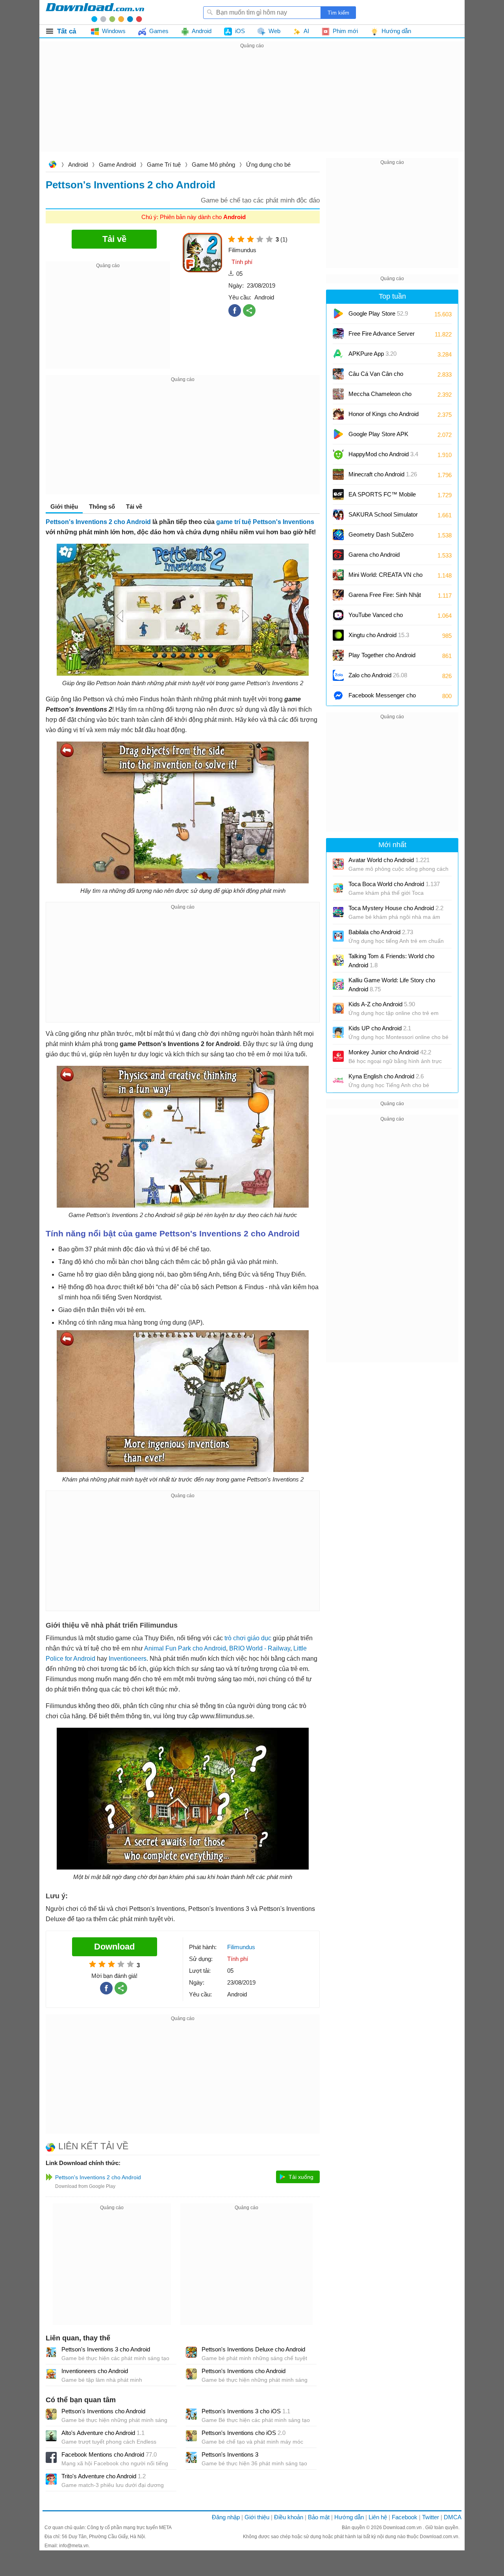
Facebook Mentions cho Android (109, 2454)
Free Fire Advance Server (382, 336)
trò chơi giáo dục (248, 1638)
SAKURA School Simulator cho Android (383, 517)
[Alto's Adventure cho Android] (51, 2436)
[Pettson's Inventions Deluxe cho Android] (191, 2352)
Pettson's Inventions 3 (230, 2454)
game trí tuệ (234, 522)
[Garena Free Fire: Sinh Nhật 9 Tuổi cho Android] (338, 595)
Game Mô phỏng (213, 164)
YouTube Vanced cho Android (376, 618)
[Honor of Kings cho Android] (338, 414)
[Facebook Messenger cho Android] (338, 695)
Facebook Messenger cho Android (382, 698)
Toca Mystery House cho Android (396, 908)
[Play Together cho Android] (338, 655)
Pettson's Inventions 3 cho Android (106, 2349)
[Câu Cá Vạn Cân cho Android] (338, 374)
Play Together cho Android (382, 658)
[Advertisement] (252, 106)
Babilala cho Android (381, 932)
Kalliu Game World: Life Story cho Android (392, 985)
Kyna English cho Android (386, 1076)
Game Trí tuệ (164, 164)
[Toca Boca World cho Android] (338, 888)
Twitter (431, 2517)
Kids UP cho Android (380, 1028)
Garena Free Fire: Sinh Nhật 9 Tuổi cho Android (385, 598)
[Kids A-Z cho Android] (338, 1008)
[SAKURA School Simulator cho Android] (338, 515)
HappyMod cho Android (383, 454)
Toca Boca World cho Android (394, 884)
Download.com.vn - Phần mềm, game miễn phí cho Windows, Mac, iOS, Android (95, 12)
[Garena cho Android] (338, 555)
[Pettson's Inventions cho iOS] (191, 2436)
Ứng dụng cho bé (268, 164)
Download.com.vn (52, 165)
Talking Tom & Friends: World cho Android (391, 961)
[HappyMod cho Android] (338, 454)
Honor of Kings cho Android (384, 417)
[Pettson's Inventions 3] (191, 2457)
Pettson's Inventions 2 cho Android (98, 522)
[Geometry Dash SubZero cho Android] (338, 535)
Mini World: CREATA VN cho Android (385, 577)
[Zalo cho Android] (338, 675)
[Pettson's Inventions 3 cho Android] (51, 2352)
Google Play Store (378, 313)
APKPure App (372, 354)
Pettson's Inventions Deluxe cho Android (253, 2349)
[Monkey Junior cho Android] (338, 1056)
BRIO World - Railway (260, 1648)
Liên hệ (378, 2517)
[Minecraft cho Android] (338, 474)
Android (78, 164)
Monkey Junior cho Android (390, 1052)
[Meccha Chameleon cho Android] (338, 394)
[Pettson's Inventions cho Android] (191, 2374)
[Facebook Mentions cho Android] (51, 2457)
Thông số (102, 506)
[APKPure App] (338, 354)
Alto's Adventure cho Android (103, 2433)
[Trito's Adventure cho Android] (51, 2479)
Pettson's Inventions (283, 522)
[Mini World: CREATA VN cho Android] (338, 575)
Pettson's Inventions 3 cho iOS (246, 2411)
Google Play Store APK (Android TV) (378, 437)
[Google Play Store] (338, 314)
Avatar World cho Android (389, 860)
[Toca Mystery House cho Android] (338, 912)
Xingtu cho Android (379, 635)
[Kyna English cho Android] (338, 1080)
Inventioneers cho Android (95, 2371)
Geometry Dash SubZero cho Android (381, 537)
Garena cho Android (374, 555)
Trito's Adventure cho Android (104, 2476)
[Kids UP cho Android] (338, 1032)
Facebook (405, 2517)
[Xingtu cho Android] (338, 635)
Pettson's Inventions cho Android (244, 2371)
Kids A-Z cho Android (382, 1004)
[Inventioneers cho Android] (51, 2374)
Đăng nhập (226, 2517)
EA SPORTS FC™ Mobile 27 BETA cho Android (382, 497)
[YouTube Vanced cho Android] (338, 615)
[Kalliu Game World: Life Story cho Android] (338, 984)
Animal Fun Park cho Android (185, 1648)
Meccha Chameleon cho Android (380, 397)
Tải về (134, 506)
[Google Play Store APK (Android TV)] (338, 434)
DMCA (453, 2517)
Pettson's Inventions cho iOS (244, 2433)
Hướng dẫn (349, 2517)
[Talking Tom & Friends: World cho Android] (338, 960)
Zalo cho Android (378, 675)
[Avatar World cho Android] (338, 864)
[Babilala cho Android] (338, 936)
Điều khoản (289, 2517)
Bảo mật (319, 2517)
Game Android (117, 164)
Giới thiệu (257, 2517)
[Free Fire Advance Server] (338, 334)
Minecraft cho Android (383, 474)
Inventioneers (128, 1659)
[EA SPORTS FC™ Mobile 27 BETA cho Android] (338, 494)
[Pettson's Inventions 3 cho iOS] (191, 2414)
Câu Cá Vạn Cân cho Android (376, 376)
